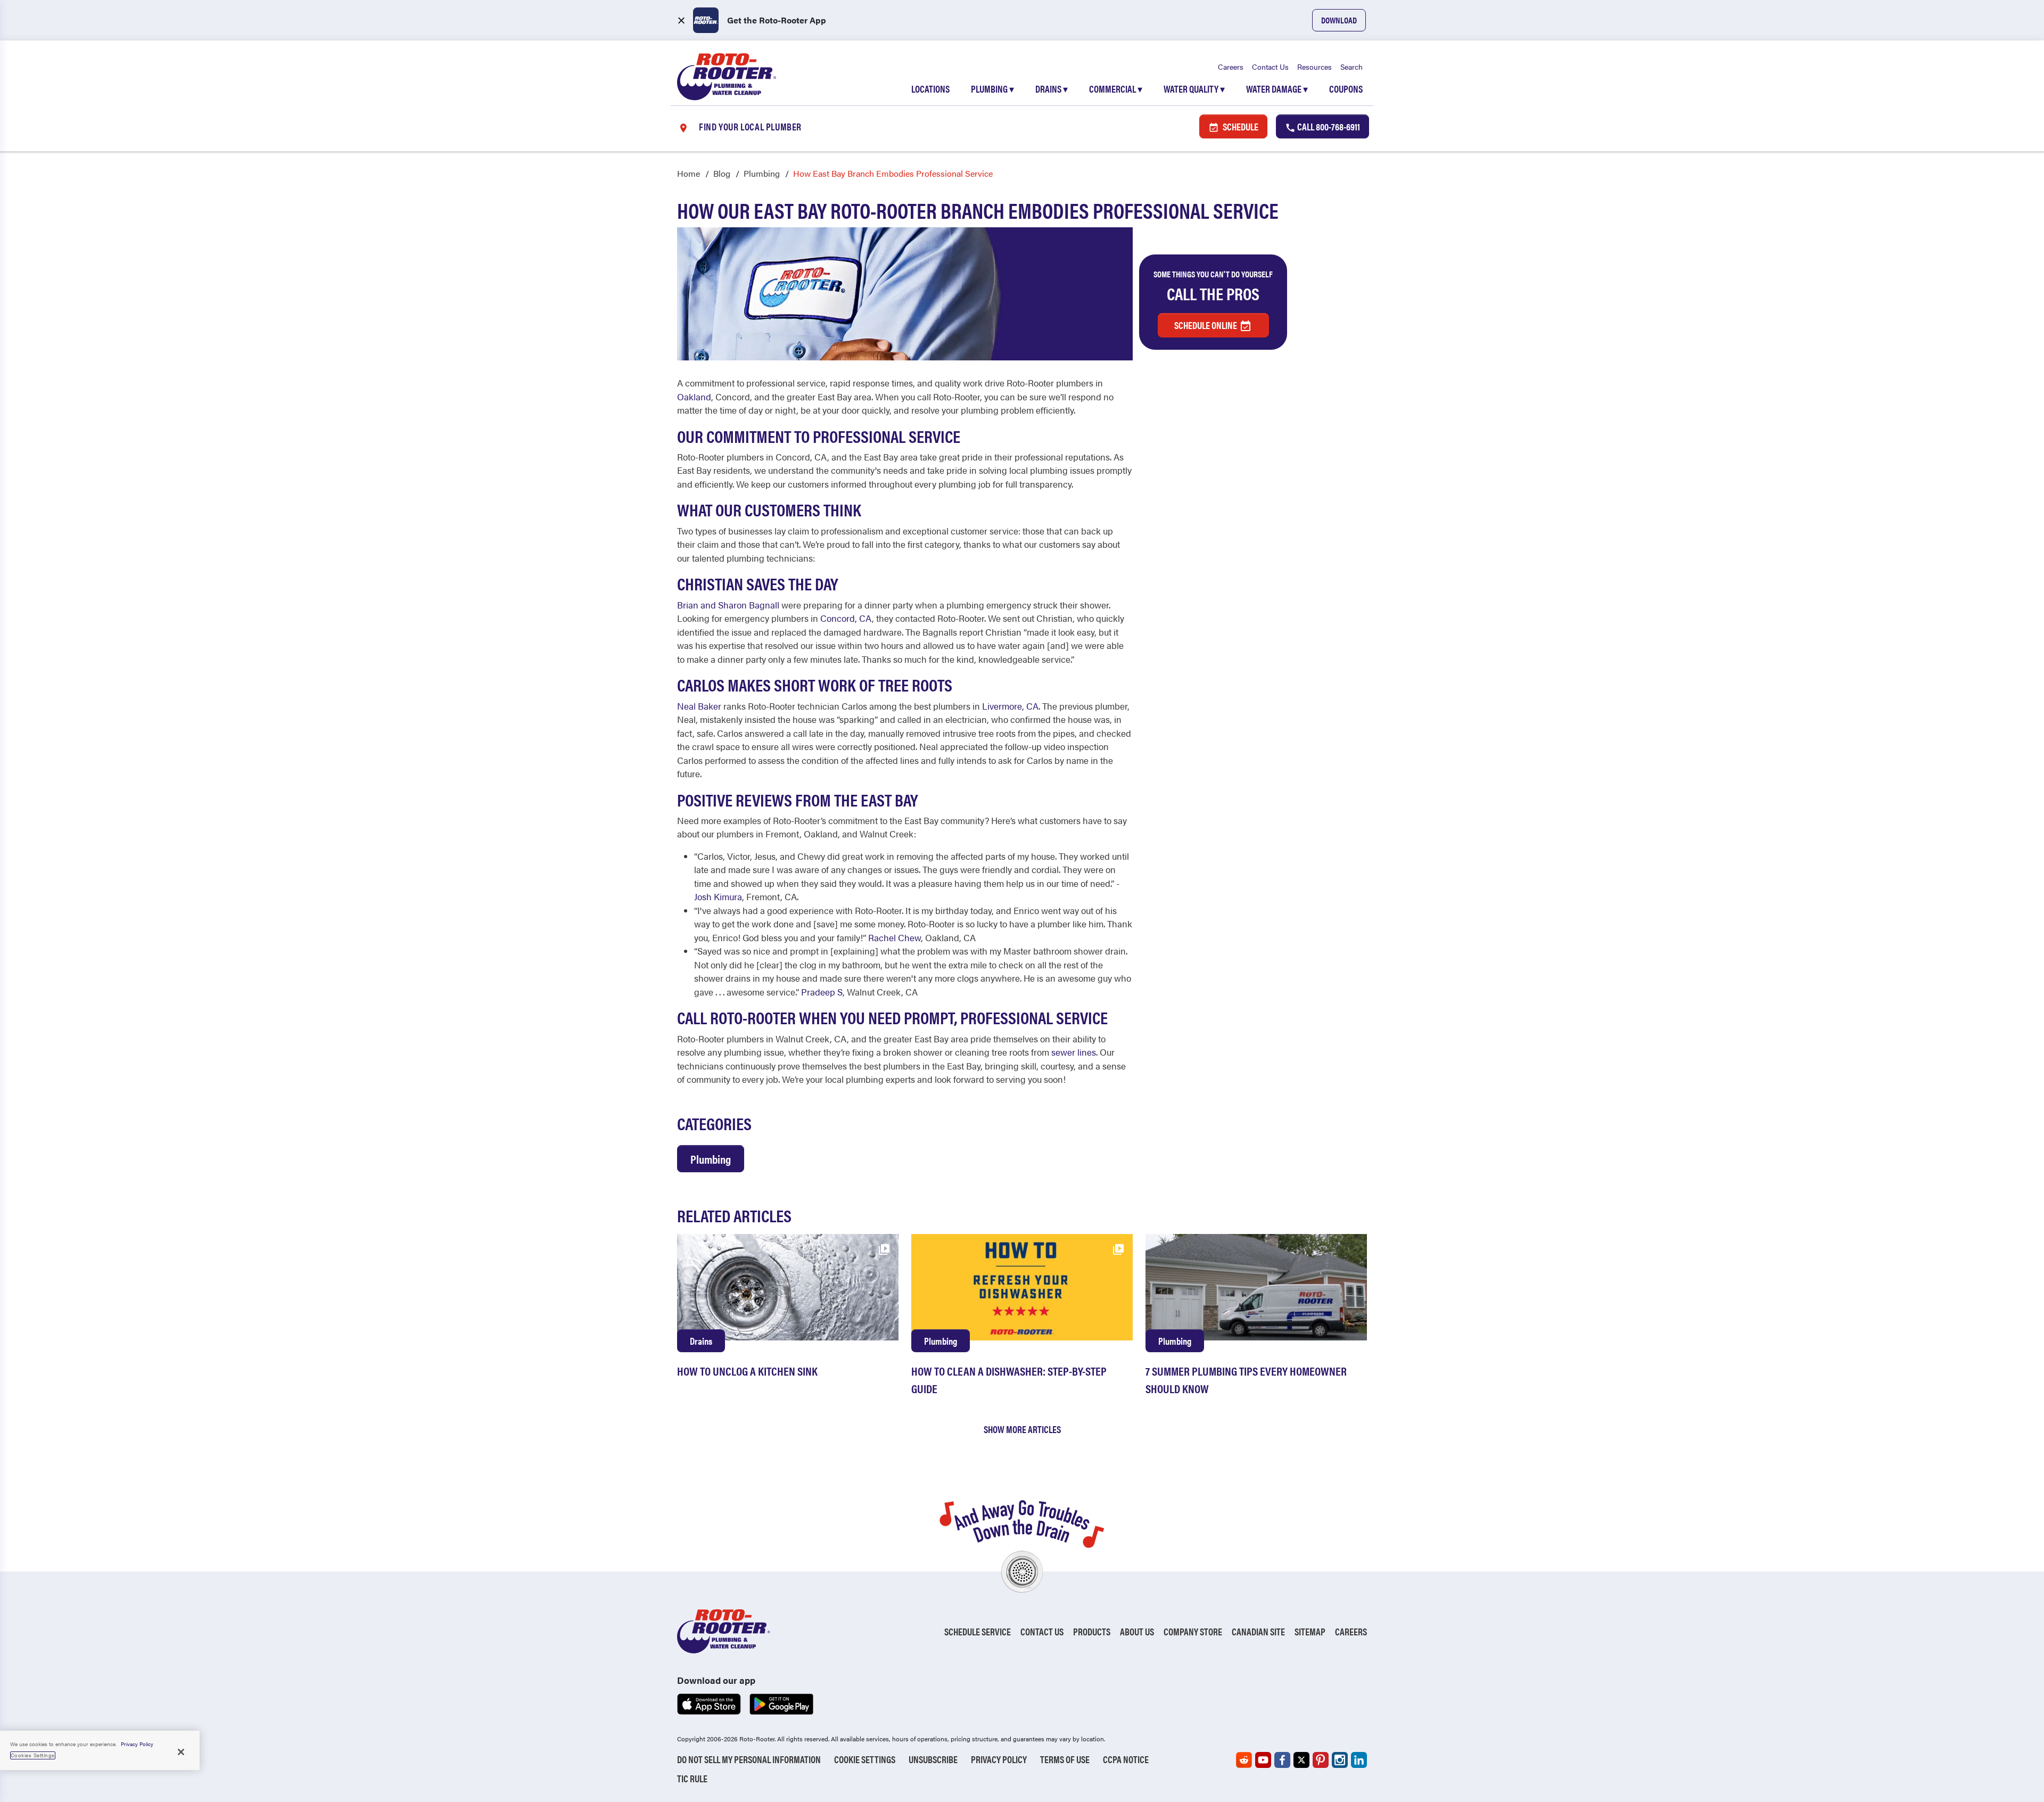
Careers (1231, 67)
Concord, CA (846, 618)
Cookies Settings (33, 1755)
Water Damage (1277, 89)
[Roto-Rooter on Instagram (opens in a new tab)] (1340, 1760)
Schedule (1240, 126)
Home (689, 173)
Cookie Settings (865, 1759)
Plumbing (992, 89)
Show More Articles (1022, 1429)
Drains (1052, 89)
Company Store (1193, 1631)
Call (1328, 126)
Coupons (1346, 89)
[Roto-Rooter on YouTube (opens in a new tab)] (1263, 1760)
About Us (1137, 1631)
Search (1351, 67)
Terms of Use (1065, 1759)
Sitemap (1310, 1631)
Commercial (1116, 89)
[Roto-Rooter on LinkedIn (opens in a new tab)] (1359, 1760)
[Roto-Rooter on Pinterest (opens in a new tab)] (1321, 1760)
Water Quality (1194, 89)
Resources (1314, 67)
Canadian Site (1258, 1631)
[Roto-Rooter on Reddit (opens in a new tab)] (1244, 1760)
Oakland (694, 397)
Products (1092, 1631)
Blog (722, 173)
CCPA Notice (1126, 1759)
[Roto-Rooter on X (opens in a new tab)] (1301, 1760)
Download (1339, 20)
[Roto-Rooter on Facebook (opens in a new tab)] (1282, 1760)
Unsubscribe (933, 1759)
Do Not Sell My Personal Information (749, 1759)
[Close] (181, 1752)
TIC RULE (692, 1778)
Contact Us (1270, 67)
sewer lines (1074, 1052)
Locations (930, 89)
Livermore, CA (1010, 706)
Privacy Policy (999, 1759)
